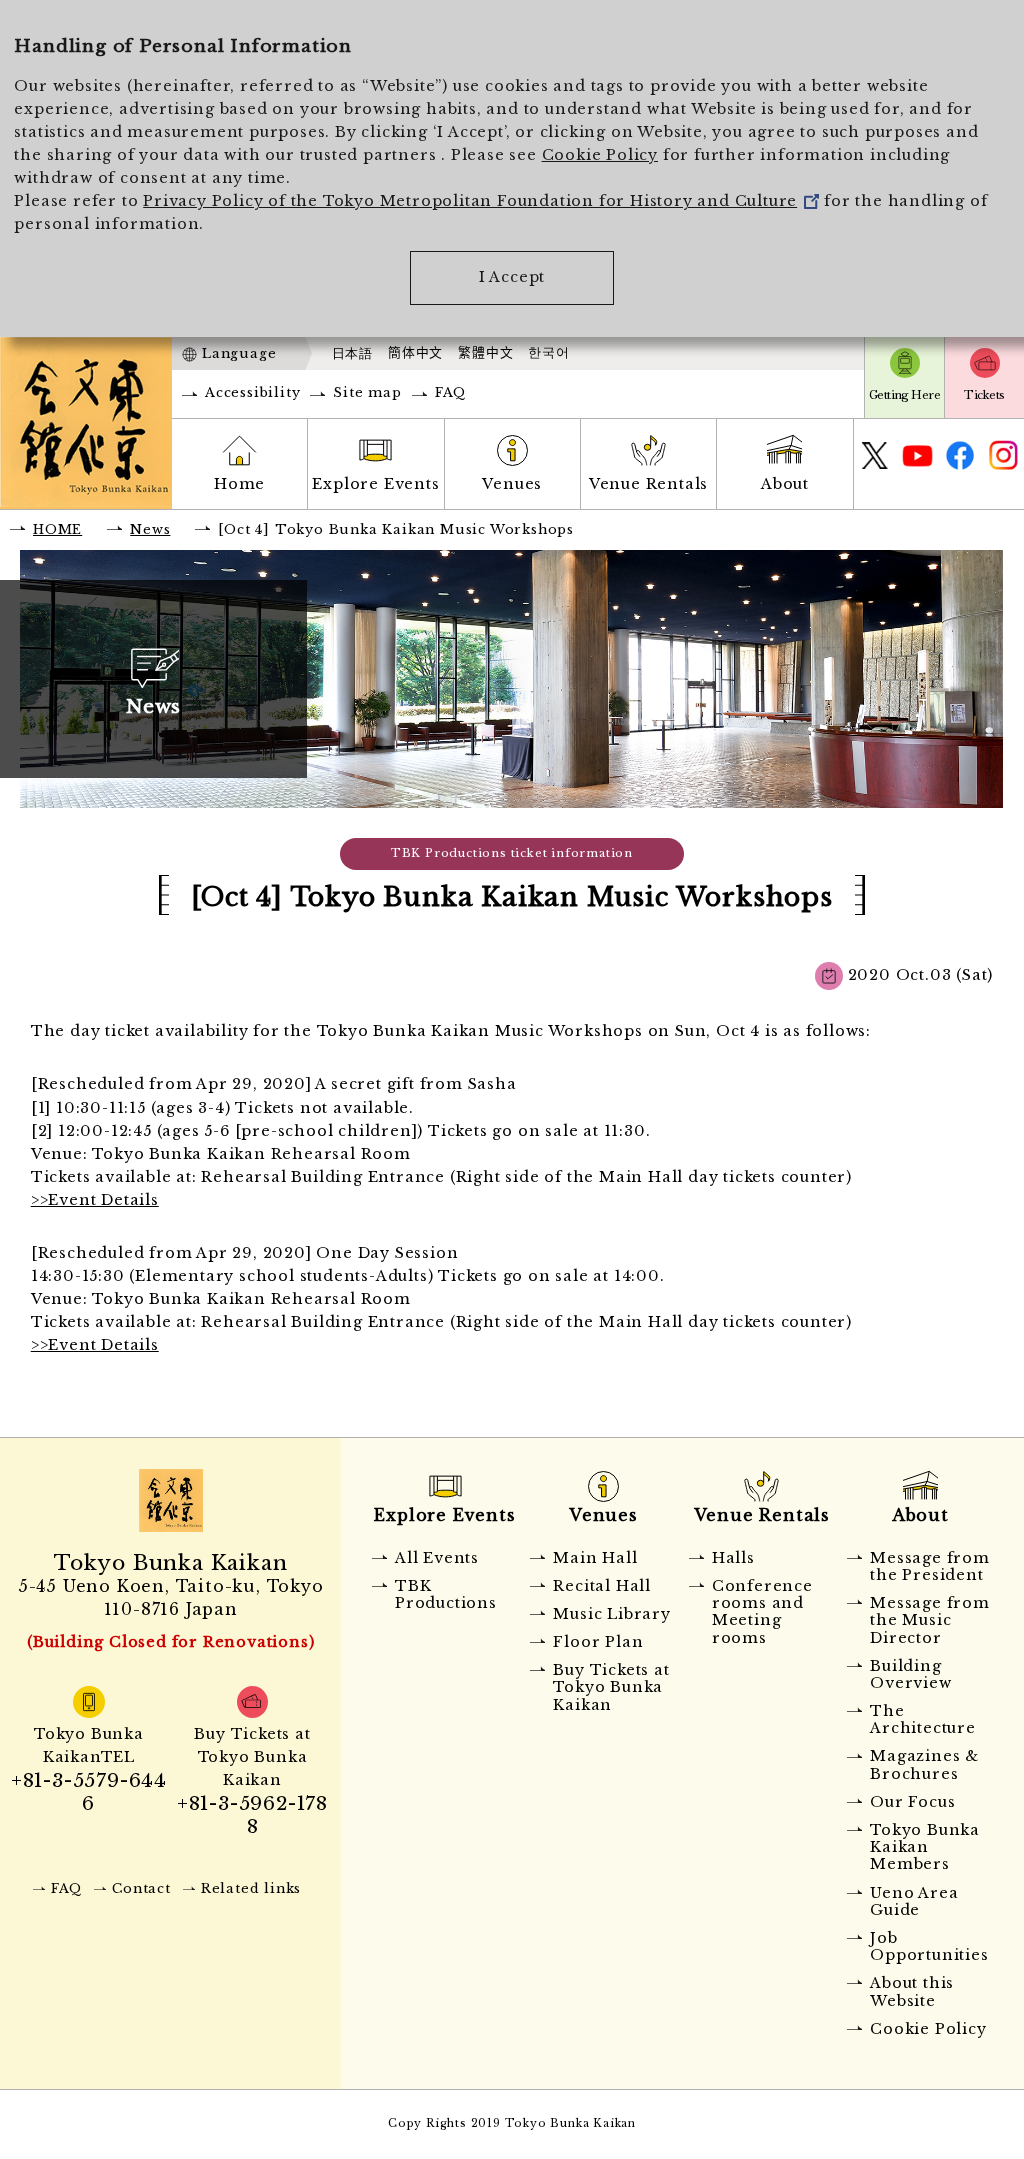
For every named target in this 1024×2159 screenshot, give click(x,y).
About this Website (912, 1991)
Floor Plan (598, 1642)
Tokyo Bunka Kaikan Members (925, 1847)
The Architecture (923, 1719)
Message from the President (930, 1566)
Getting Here (904, 395)
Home (239, 484)
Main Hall (595, 1558)
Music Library (611, 1614)
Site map (367, 392)
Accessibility (252, 392)
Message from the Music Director (930, 1620)
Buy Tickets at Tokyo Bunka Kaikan (611, 1687)
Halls (733, 1558)
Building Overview (910, 1674)
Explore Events (375, 484)
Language (239, 353)
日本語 (352, 353)
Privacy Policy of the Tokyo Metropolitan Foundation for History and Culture (470, 201)
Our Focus (912, 1802)
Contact (141, 1888)
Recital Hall (602, 1586)
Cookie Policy (600, 155)
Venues (512, 484)
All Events (437, 1558)
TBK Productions (446, 1594)
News (150, 529)
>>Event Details (95, 1200)
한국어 (548, 353)
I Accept (512, 277)
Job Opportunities (929, 1946)
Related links (251, 1888)
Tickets (984, 395)
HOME (57, 529)
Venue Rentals (648, 484)
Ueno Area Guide (914, 1901)
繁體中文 (485, 353)
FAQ (450, 392)
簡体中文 (415, 353)
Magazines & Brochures (924, 1764)
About (785, 484)
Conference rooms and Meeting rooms (762, 1612)
